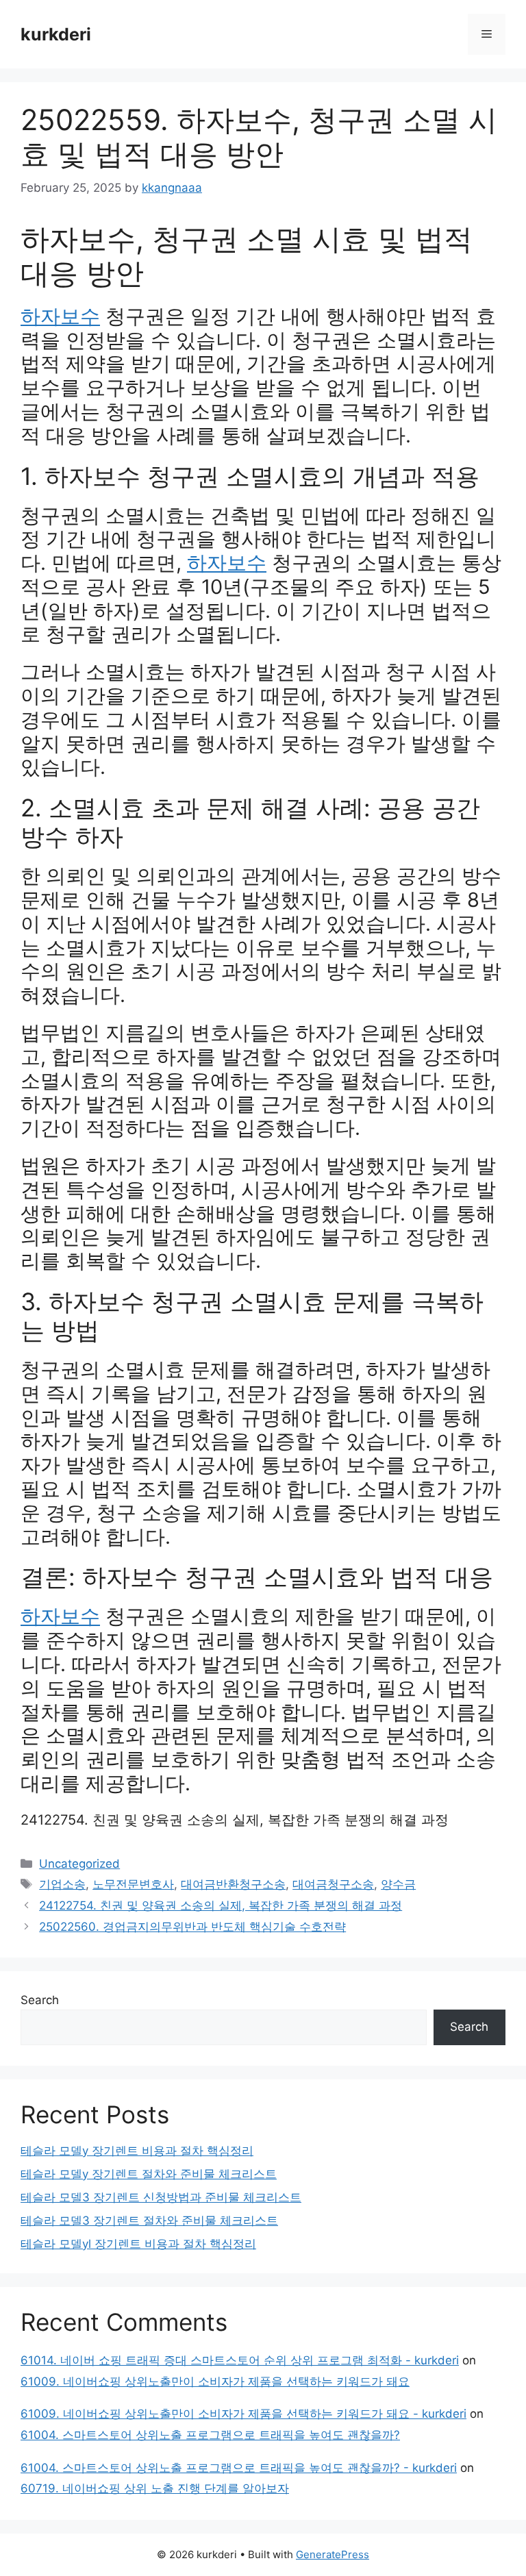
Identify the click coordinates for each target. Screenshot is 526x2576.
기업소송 (62, 1884)
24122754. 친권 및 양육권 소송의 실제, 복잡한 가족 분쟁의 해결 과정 (235, 1820)
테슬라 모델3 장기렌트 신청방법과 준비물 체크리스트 (161, 2197)
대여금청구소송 (333, 1884)
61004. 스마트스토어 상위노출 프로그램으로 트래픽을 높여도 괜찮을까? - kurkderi (239, 2468)
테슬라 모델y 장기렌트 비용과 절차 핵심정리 (137, 2151)
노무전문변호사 (133, 1884)
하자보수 (60, 316)
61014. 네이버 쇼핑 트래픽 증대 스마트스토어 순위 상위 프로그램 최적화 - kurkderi (240, 2360)
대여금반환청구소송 (233, 1884)
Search (40, 2000)
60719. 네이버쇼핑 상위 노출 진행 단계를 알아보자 (155, 2488)
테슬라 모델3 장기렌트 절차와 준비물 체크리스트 (149, 2221)
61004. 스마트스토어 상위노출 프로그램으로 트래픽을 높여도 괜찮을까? (210, 2435)
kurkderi (56, 34)
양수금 (398, 1884)
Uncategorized (79, 1864)
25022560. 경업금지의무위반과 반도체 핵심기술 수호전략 (192, 1927)
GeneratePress (333, 2554)
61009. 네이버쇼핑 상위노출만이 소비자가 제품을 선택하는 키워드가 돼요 (215, 2381)
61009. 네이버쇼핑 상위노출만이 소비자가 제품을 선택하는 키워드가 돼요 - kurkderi (243, 2414)
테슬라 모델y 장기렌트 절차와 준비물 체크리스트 (149, 2174)
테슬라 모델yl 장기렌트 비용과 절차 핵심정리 (138, 2244)
